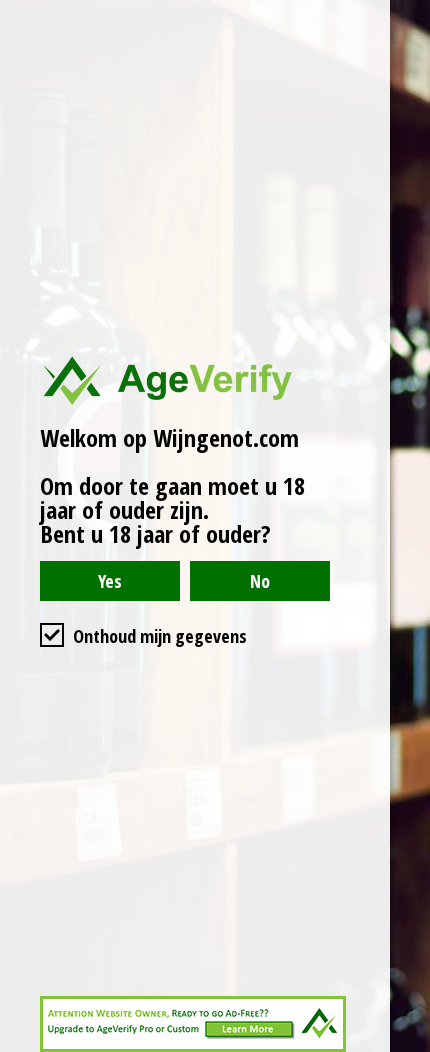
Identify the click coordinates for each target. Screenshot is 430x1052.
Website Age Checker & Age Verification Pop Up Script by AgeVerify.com (405, 1047)
